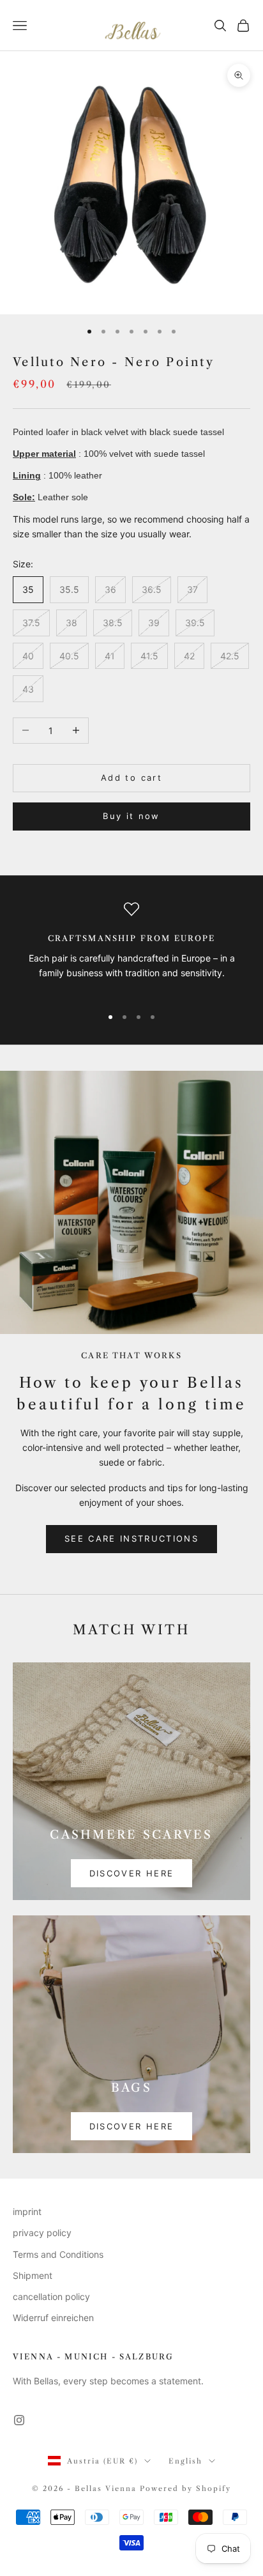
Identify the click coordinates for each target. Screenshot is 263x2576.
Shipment (33, 2275)
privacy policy (42, 2233)
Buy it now (131, 816)
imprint (27, 2212)
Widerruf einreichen (53, 2318)
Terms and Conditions (58, 2254)
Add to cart (131, 778)
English (185, 2461)
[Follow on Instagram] (19, 2420)
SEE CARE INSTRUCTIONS (131, 1538)
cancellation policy (51, 2296)
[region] (131, 948)
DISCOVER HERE (131, 1873)
